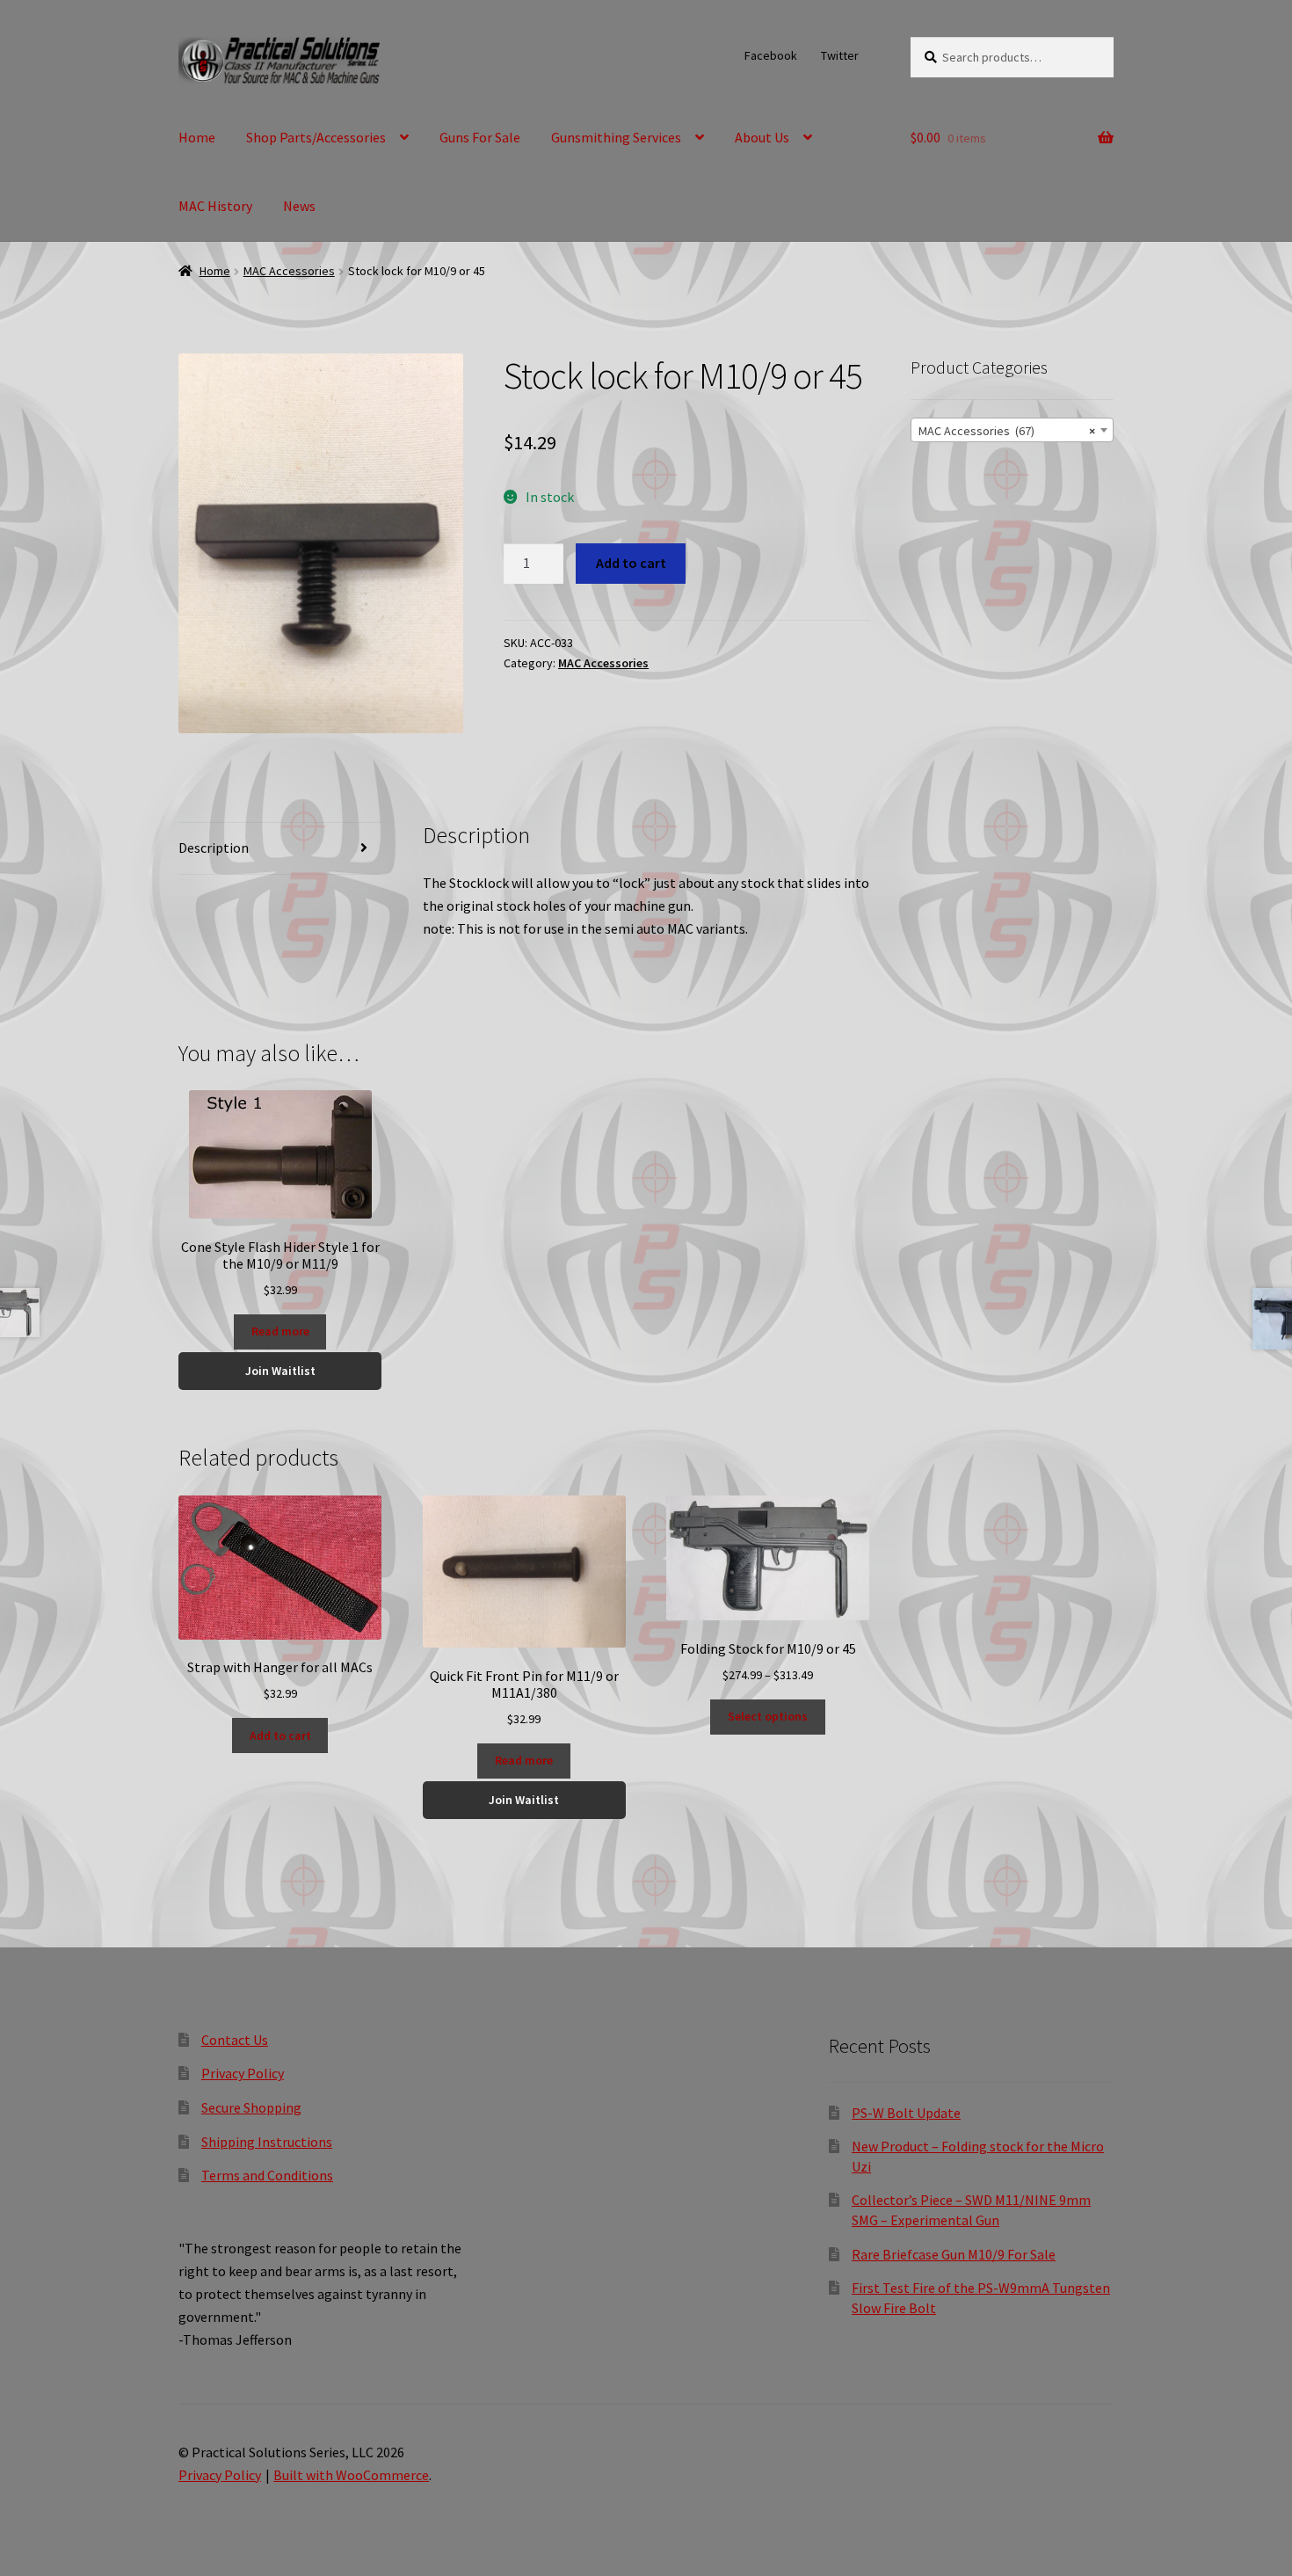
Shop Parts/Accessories (316, 137)
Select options (768, 1716)
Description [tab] (214, 848)
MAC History (215, 206)
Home (197, 137)
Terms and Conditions (267, 2175)
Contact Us (235, 2040)
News (299, 206)
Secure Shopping (251, 2107)
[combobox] (1012, 430)
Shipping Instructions (267, 2142)
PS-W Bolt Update (906, 2113)
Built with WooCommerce (351, 2475)
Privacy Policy (243, 2073)
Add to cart (631, 563)
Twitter (840, 55)
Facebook (771, 55)
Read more (280, 1331)
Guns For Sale (480, 137)
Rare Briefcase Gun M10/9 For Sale (954, 2254)
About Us (762, 137)
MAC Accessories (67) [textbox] (1007, 431)
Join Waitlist (280, 1371)
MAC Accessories (289, 271)
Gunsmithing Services (616, 137)
